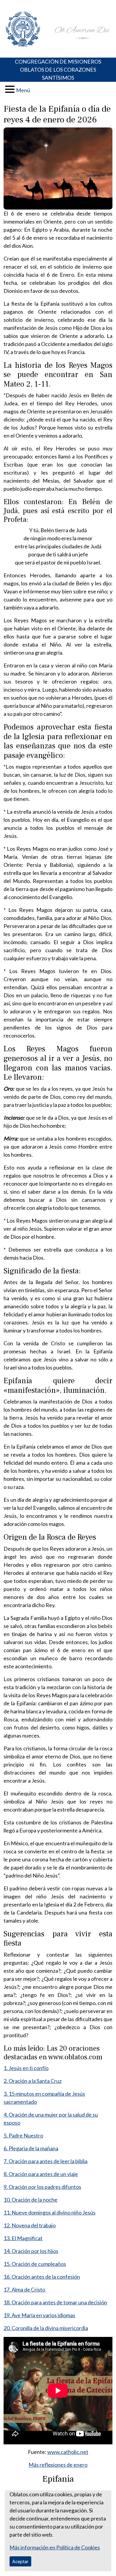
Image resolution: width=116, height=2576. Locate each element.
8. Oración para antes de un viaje (41, 2174)
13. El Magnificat (23, 2238)
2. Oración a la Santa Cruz (33, 2081)
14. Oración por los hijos (31, 2251)
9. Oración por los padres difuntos (42, 2187)
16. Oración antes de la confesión (42, 2277)
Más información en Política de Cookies (55, 2547)
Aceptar (20, 2561)
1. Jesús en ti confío (26, 2068)
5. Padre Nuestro (23, 2135)
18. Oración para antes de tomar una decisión (55, 2302)
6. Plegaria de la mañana (31, 2148)
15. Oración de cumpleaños (35, 2264)
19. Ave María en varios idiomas (39, 2315)
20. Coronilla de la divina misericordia (46, 2328)
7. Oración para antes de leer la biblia (46, 2161)
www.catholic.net (68, 2452)
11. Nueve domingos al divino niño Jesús (50, 2212)
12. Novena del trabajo (30, 2225)
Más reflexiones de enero (58, 2465)
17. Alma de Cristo (24, 2289)
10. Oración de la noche (30, 2200)
